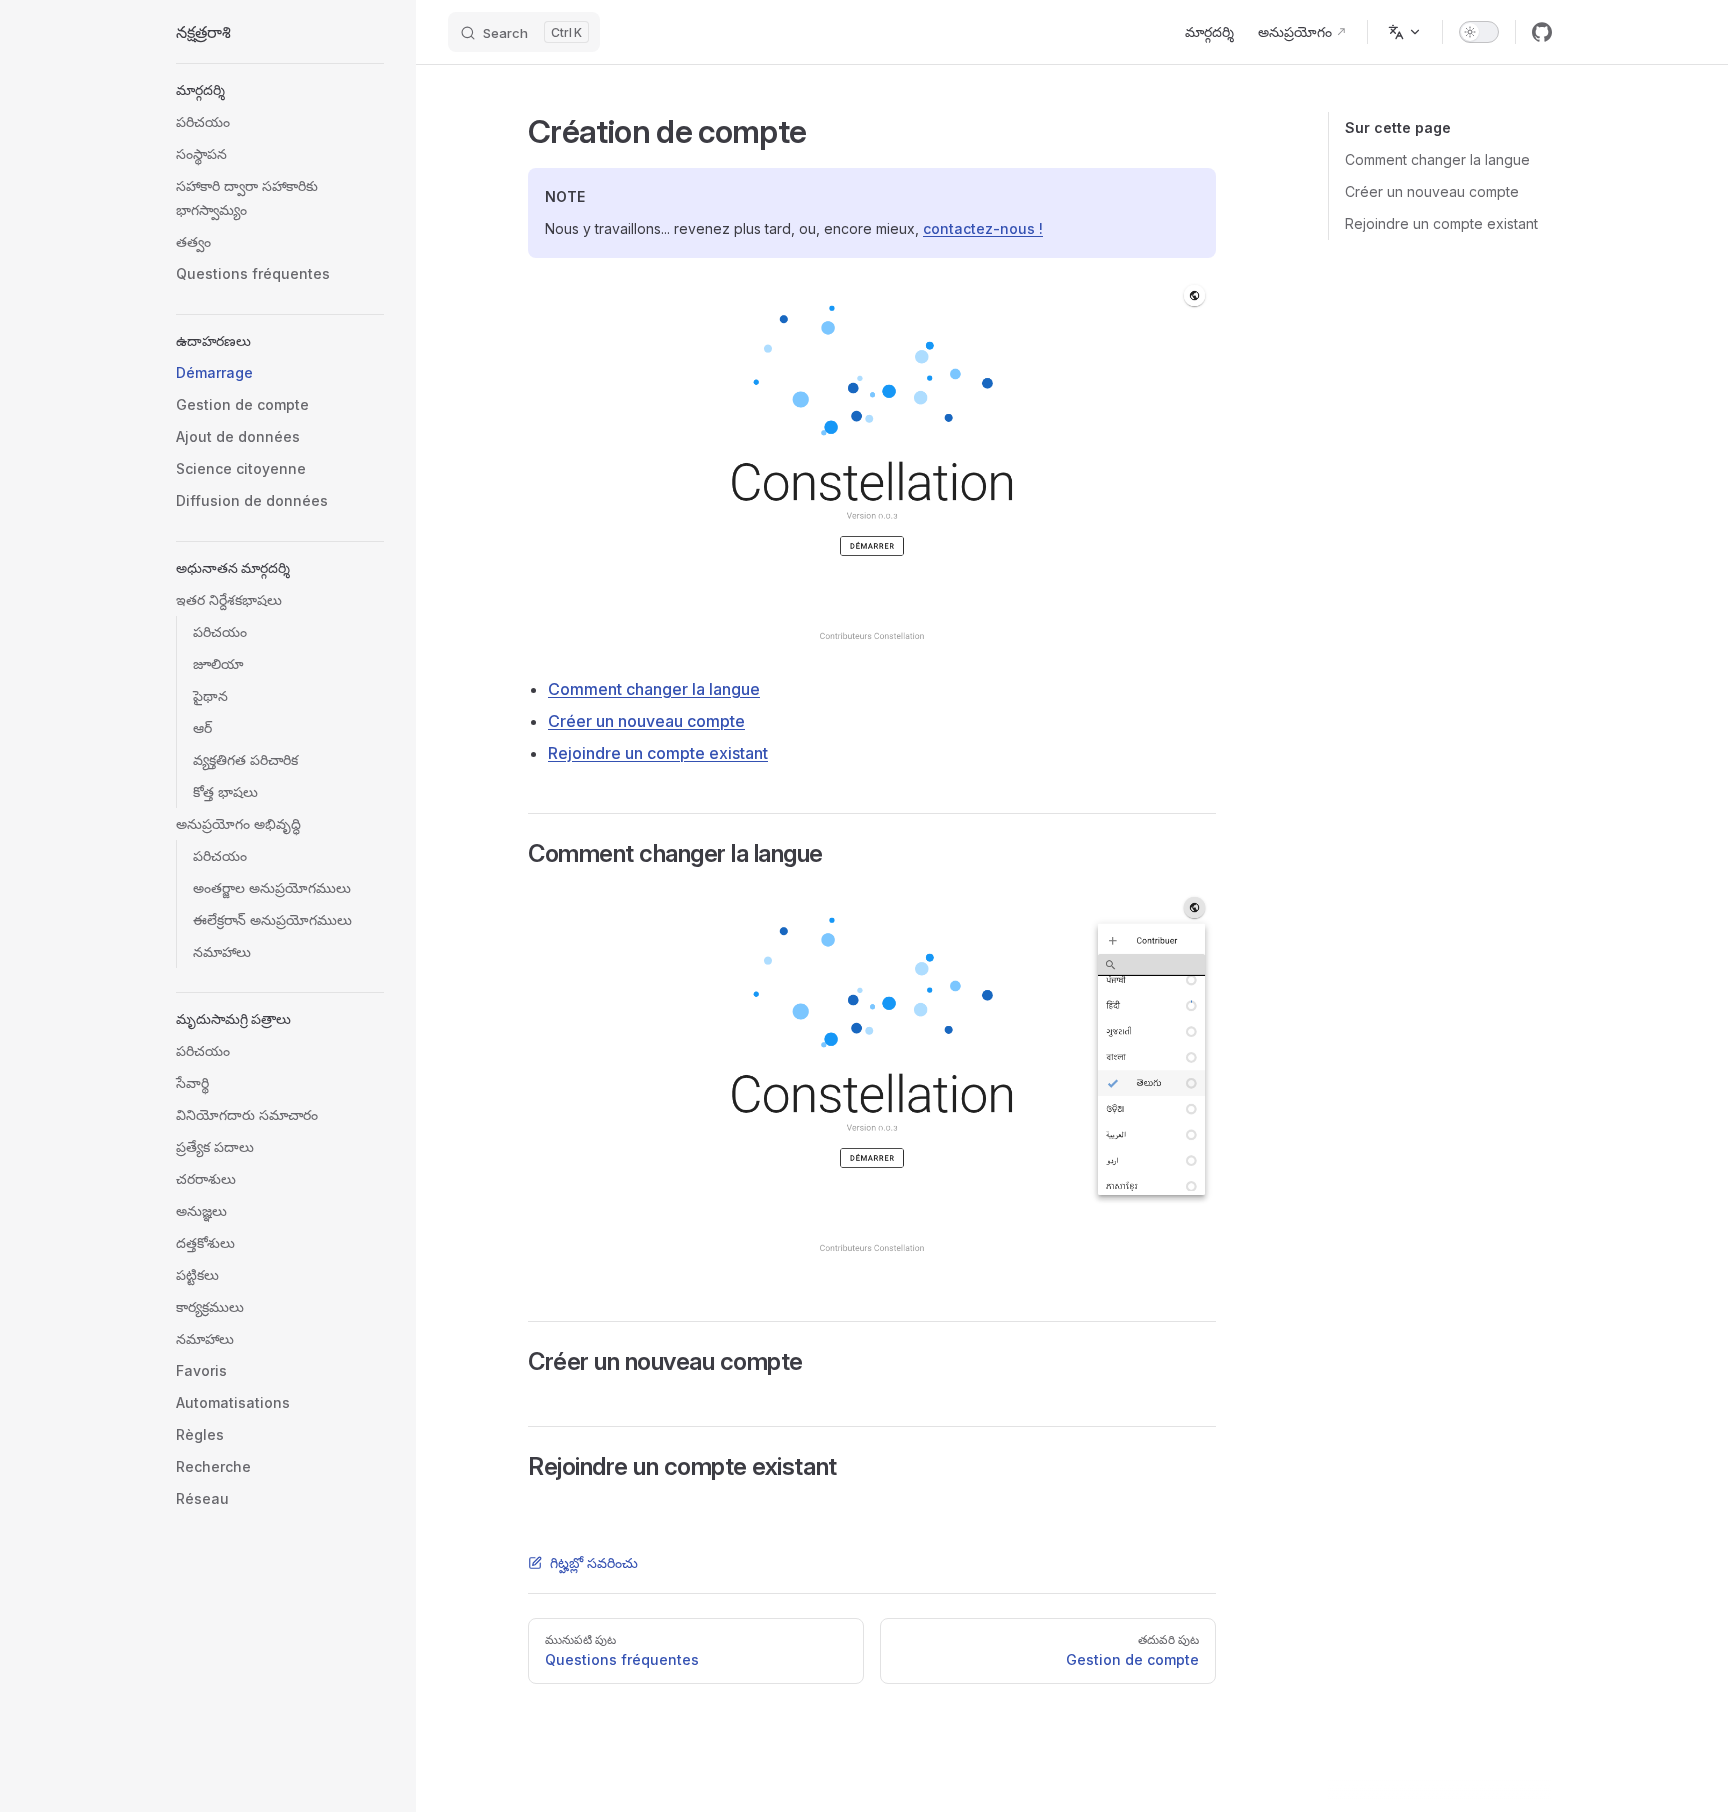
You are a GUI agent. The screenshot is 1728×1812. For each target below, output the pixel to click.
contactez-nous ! (983, 228)
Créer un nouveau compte (1432, 191)
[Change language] (1405, 32)
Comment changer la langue (1437, 159)
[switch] (1479, 32)
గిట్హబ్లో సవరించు (594, 1562)
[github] (1542, 32)
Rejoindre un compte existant (1441, 223)
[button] (280, 90)
